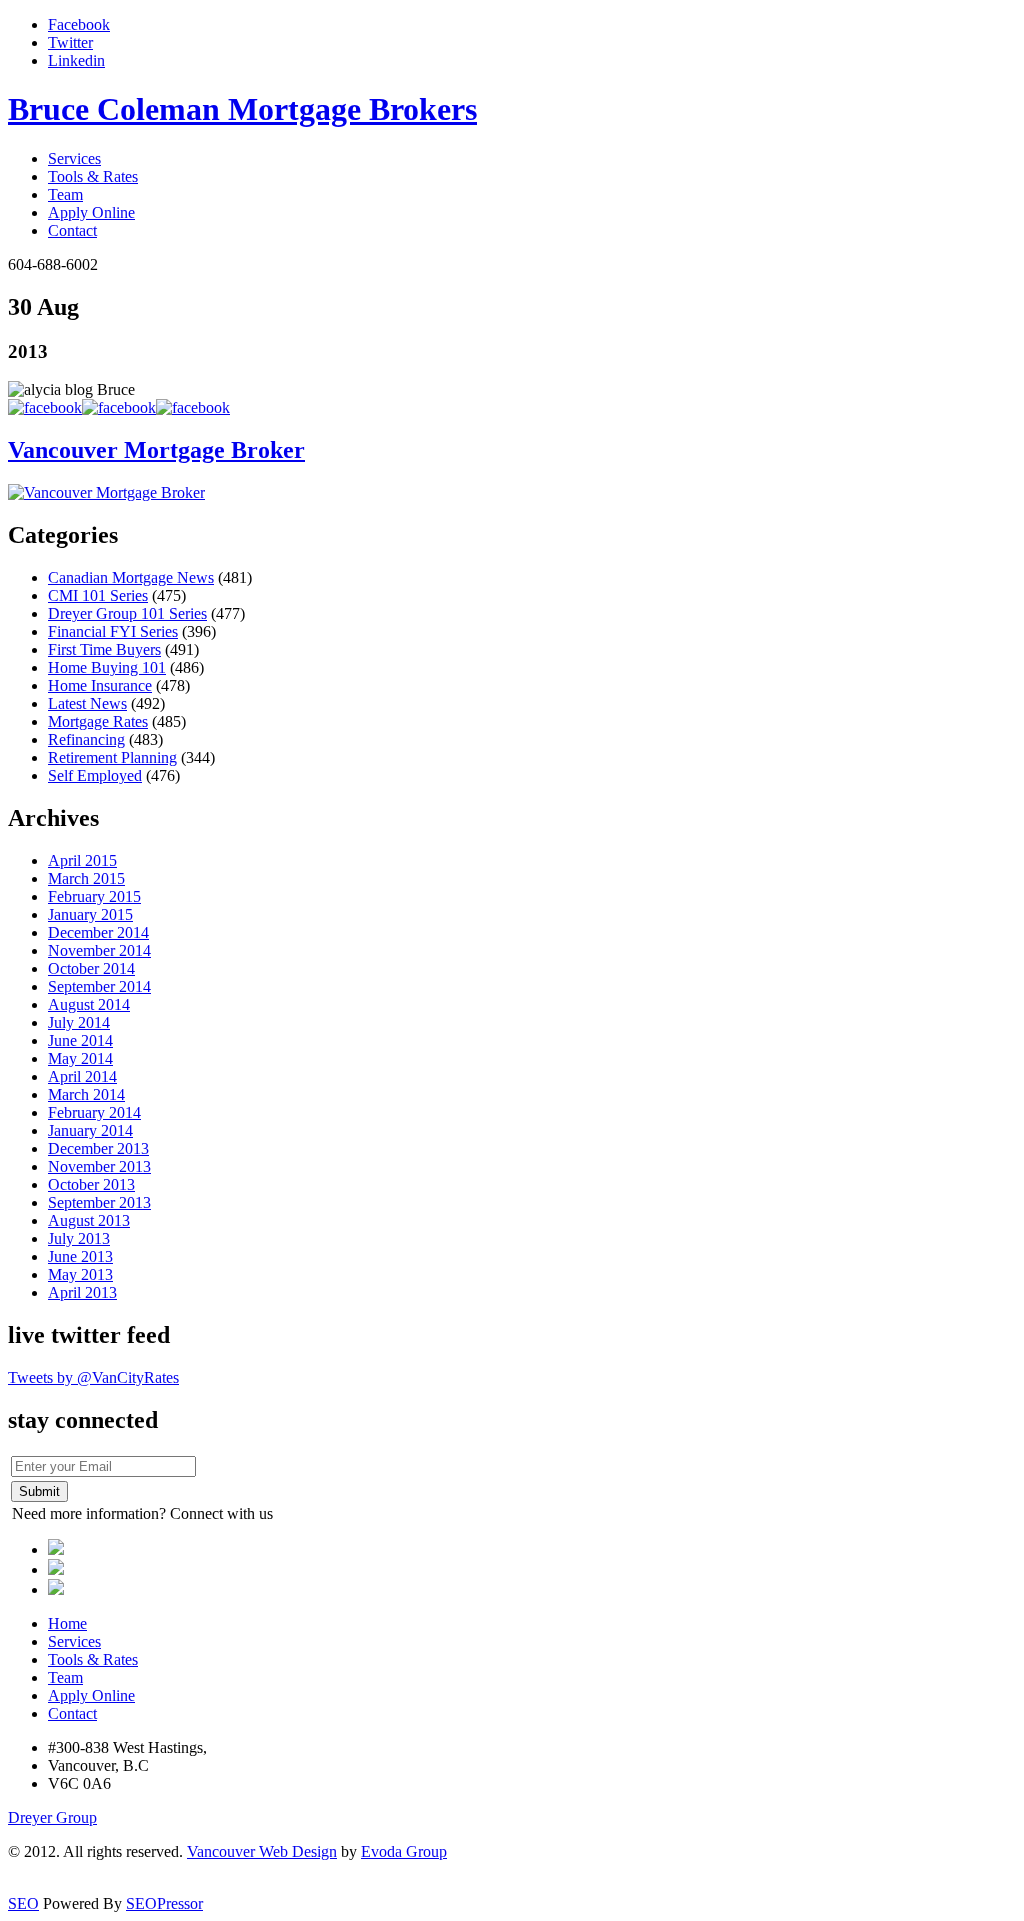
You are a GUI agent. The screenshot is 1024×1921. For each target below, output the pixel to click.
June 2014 (80, 1040)
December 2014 (98, 932)
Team (65, 194)
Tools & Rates (93, 176)
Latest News (87, 703)
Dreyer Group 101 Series (127, 613)
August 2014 (89, 1004)
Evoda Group (404, 1851)
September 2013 (99, 1202)
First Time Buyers (104, 649)
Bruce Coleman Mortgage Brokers (242, 109)
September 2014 (99, 986)
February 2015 (94, 896)
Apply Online (91, 212)
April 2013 (82, 1292)
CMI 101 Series (98, 595)
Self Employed (95, 775)
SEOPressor (164, 1903)
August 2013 (89, 1220)
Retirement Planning (112, 757)
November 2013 (99, 1166)
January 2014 (90, 1130)
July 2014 (79, 1022)
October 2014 (91, 968)
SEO (23, 1903)
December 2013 (98, 1148)
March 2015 (86, 878)
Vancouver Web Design (262, 1851)
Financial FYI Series (113, 631)
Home (67, 1623)
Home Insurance (100, 685)
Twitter (70, 42)
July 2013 (79, 1238)
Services (74, 158)
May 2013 (80, 1274)
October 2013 (91, 1184)
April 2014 (82, 1076)
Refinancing (86, 739)
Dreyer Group (52, 1817)
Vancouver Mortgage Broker (156, 450)
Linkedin (76, 60)
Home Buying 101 (107, 667)
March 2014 (86, 1094)
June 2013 (80, 1256)
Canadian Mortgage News (131, 577)
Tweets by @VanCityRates (93, 1377)
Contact (72, 230)
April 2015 (82, 860)
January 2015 (90, 914)
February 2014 (94, 1112)
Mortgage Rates (98, 721)
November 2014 (99, 950)
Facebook (79, 24)
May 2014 (80, 1058)
